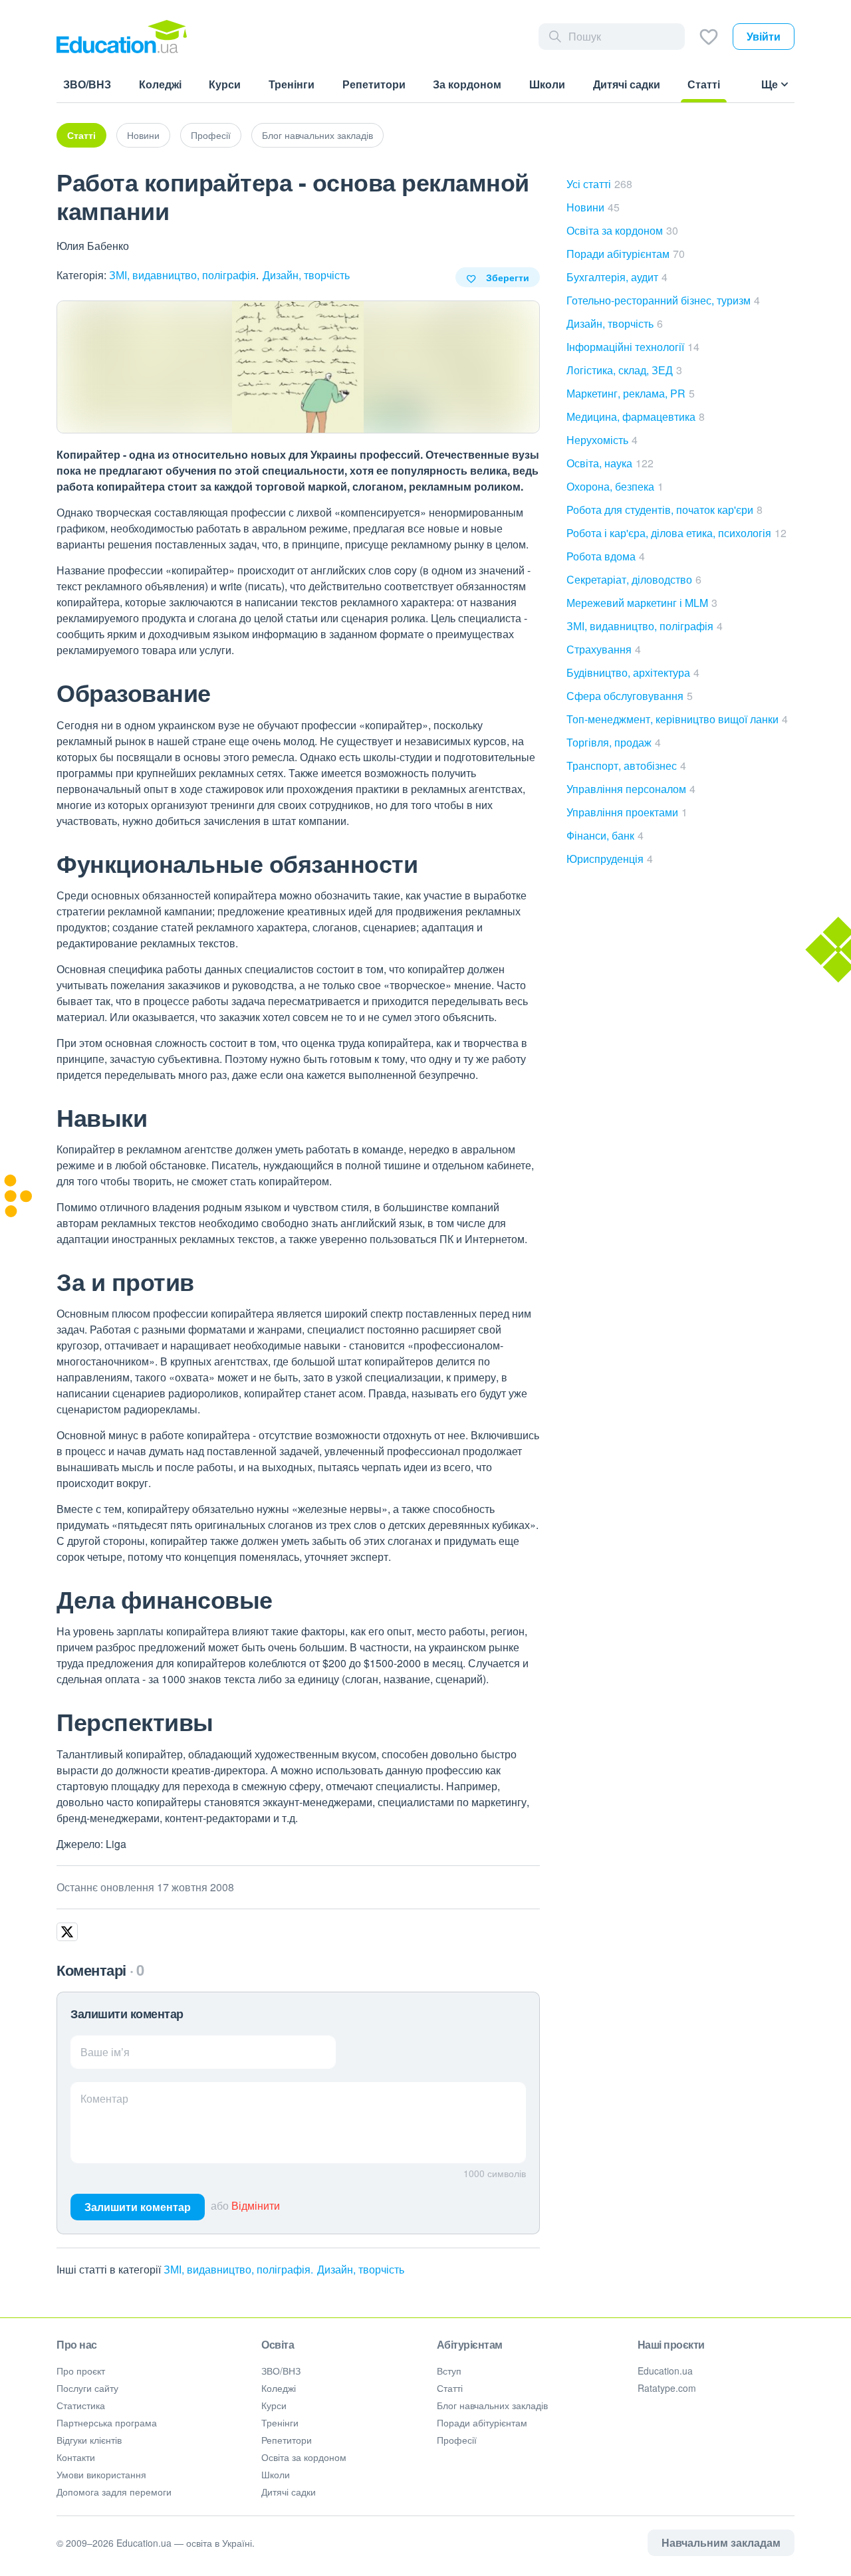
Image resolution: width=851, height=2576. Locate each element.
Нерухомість (602, 440)
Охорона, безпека (615, 486)
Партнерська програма (107, 2422)
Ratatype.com (667, 2388)
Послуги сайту (87, 2388)
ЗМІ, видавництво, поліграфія (182, 275)
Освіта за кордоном (622, 230)
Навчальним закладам (721, 2542)
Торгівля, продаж (614, 742)
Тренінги (280, 2422)
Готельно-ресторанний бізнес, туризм (663, 300)
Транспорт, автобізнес (626, 765)
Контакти (76, 2457)
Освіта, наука (610, 463)
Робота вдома (606, 556)
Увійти (764, 36)
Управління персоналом (631, 789)
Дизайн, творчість (306, 275)
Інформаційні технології (633, 347)
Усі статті (599, 184)
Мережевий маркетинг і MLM (642, 603)
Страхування (604, 649)
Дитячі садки (289, 2492)
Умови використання (101, 2474)
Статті (81, 135)
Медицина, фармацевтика (636, 416)
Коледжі (279, 2388)
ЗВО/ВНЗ (281, 2371)
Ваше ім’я (105, 2052)
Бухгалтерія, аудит (617, 277)
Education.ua (665, 2371)
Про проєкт (81, 2371)
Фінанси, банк (605, 835)
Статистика (81, 2405)
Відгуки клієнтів (89, 2440)
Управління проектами (627, 812)
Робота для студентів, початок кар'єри (665, 510)
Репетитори (287, 2440)
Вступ (449, 2371)
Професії (211, 135)
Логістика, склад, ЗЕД (624, 370)
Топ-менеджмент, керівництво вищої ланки (677, 719)
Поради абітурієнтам (626, 254)
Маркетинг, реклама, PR (631, 393)
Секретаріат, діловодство (634, 579)
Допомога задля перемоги (114, 2492)
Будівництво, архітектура (633, 672)
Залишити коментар (138, 2207)
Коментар (104, 2098)
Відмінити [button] (256, 2205)
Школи (276, 2474)
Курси (274, 2405)
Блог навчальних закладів (317, 135)
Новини (143, 135)
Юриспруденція (610, 859)
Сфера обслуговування (630, 696)
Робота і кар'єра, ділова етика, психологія (676, 533)
